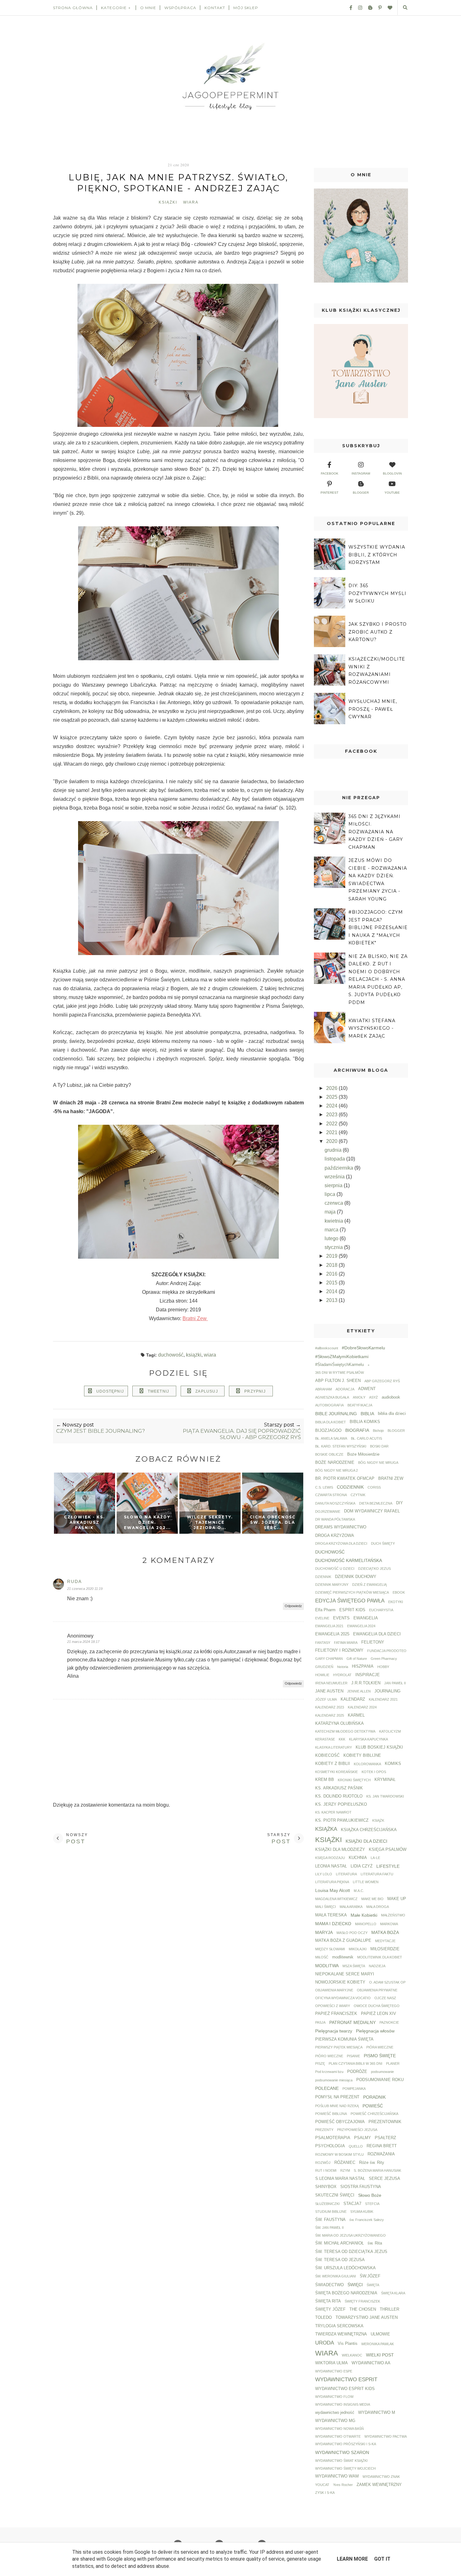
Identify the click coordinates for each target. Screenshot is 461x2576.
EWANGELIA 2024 (361, 1626)
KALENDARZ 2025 (330, 1715)
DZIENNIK (323, 1577)
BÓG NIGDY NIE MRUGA (378, 1463)
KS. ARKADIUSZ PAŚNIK (339, 1788)
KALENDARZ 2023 (330, 1707)
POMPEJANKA (354, 2089)
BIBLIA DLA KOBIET (331, 1422)
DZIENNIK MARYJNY (332, 1585)
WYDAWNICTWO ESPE (334, 2371)
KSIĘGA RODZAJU (330, 1858)
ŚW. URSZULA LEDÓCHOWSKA (345, 2268)
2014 (332, 1291)
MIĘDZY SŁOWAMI (330, 1949)
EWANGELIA (366, 1618)
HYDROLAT (342, 1675)
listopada (335, 1159)
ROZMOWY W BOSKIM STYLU (339, 2154)
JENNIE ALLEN (359, 1691)
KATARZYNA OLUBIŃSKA (339, 1724)
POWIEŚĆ (373, 2106)
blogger (361, 493)
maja (331, 1212)
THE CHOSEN (363, 2309)
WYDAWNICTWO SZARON (342, 2452)
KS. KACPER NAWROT (333, 1812)
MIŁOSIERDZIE (385, 1949)
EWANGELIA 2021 (329, 1626)
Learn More (352, 2559)
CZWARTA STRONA (331, 1495)
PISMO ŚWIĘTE (380, 2056)
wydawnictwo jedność (335, 2413)
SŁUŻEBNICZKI (327, 2204)
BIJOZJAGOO (328, 1431)
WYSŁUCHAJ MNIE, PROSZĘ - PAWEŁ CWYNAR (373, 709)
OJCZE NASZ (385, 1998)
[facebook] (348, 8)
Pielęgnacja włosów (375, 2031)
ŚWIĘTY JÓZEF (330, 2309)
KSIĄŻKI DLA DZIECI (366, 1841)
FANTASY (323, 1643)
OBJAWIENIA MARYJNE (334, 1990)
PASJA (320, 2022)
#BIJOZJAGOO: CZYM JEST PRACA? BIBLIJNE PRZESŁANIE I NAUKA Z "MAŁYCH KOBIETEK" (378, 927)
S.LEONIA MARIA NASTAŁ (340, 2179)
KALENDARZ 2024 (362, 1707)
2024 (332, 1106)
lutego (332, 1238)
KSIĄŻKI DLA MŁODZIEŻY (340, 1850)
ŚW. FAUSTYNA (330, 2220)
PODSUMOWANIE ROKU (380, 2080)
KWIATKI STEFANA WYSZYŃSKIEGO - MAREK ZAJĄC (372, 1028)
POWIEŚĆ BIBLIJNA (331, 2114)
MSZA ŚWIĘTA (354, 1966)
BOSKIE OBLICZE (329, 1454)
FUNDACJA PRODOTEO (387, 1651)
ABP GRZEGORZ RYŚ (382, 1381)
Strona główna (73, 8)
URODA (325, 2343)
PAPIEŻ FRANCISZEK (336, 2014)
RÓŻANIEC (345, 2163)
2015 (332, 1283)
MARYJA (324, 1932)
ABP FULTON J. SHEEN (338, 1381)
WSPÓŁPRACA (180, 8)
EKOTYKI (396, 1602)
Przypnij (255, 1391)
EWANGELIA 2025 (332, 1634)
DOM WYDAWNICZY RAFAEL (372, 1511)
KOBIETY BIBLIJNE (362, 1755)
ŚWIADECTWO (329, 2285)
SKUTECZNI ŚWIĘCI (335, 2195)
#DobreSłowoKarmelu (363, 1348)
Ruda (74, 1581)
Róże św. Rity (372, 2163)
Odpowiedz (293, 1606)
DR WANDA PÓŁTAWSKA (335, 1519)
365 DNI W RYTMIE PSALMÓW (339, 1373)
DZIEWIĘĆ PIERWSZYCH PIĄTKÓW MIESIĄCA (352, 1592)
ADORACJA (345, 1389)
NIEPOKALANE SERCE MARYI (345, 1974)
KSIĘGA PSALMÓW (388, 1850)
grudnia (334, 1150)
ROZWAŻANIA (381, 2154)
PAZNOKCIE (389, 2022)
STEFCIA (372, 2204)
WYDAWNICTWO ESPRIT (346, 2379)
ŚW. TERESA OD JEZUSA (340, 2260)
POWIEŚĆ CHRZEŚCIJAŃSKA (374, 2114)
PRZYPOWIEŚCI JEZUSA (357, 2130)
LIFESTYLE (388, 1866)
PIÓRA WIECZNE (380, 2047)
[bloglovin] (388, 8)
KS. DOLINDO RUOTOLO (339, 1796)
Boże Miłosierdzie (363, 1454)
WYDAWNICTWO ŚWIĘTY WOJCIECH (345, 2468)
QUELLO (356, 2146)
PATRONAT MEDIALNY (352, 2022)
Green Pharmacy (384, 1659)
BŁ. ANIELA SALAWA (331, 1438)
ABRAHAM (323, 1389)
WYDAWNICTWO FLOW (334, 2397)
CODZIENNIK (350, 1487)
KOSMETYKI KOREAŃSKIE (336, 1772)
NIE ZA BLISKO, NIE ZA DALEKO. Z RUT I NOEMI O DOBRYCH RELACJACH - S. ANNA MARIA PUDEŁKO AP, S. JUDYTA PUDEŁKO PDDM (378, 979)
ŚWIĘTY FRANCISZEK (362, 2301)
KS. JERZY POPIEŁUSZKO (341, 1804)
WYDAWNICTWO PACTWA (386, 2436)
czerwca (334, 1203)
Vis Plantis (348, 2344)
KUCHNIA (358, 1858)
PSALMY (363, 2138)
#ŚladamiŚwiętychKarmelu (339, 1365)
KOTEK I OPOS (374, 1772)
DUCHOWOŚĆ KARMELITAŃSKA (349, 1560)
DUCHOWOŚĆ (171, 1355)
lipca (331, 1194)
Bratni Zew (195, 1318)
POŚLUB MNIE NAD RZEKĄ (337, 2106)
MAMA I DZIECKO (333, 1924)
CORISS (374, 1487)
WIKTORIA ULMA (331, 2363)
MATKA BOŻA (385, 1932)
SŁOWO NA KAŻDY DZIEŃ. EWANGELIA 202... (147, 1522)
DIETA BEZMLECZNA (376, 1503)
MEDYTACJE (385, 1941)
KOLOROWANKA (367, 1764)
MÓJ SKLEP (246, 8)
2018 (332, 1265)
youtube (392, 493)
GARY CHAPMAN (329, 1659)
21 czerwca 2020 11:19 (85, 1589)
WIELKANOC (352, 2355)
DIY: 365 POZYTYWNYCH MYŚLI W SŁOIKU (377, 593)
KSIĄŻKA (326, 1829)
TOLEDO (323, 2318)
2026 (332, 1088)
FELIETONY (373, 1642)
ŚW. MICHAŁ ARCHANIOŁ (339, 2243)
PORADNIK (374, 2097)
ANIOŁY (359, 1397)
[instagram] (358, 8)
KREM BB (325, 1780)
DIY (400, 1503)
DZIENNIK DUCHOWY (356, 1577)
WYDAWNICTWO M (377, 2413)
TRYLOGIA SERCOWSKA (339, 2326)
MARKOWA (389, 1924)
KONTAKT (215, 8)
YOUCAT (322, 2485)
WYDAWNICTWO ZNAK (381, 2477)
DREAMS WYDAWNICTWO (341, 1527)
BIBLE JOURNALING (336, 1414)
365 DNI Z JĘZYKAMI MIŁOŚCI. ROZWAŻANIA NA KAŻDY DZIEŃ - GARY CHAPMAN (376, 832)
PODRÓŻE (357, 2072)
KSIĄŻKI (168, 202)
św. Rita (375, 2243)
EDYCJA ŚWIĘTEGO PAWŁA (350, 1601)
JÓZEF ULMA (326, 1699)
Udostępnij (110, 1391)
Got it (382, 2559)
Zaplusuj (207, 1391)
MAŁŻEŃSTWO (393, 1915)
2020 (332, 1141)
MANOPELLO (366, 1924)
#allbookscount (327, 1348)
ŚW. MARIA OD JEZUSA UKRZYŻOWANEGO (350, 2235)
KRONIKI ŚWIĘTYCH (354, 1780)
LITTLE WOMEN (366, 1882)
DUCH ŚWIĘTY (383, 1543)
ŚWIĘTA (373, 2285)
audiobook (391, 1397)
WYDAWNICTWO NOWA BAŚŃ (339, 2429)
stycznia (334, 1247)
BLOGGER (396, 1431)
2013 (332, 1300)
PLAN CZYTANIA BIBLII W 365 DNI (355, 2063)
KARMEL (356, 1715)
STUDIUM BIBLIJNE (331, 2212)
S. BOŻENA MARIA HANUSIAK (377, 2170)
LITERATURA (346, 1874)
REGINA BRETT (382, 2146)
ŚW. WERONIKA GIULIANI (336, 2276)
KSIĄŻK (378, 1820)
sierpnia (334, 1185)
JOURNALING (387, 1691)
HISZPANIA (363, 1666)
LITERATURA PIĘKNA (332, 1882)
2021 (332, 1132)
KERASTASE (325, 1739)
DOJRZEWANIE (328, 1511)
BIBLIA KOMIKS (365, 1422)
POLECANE (327, 2088)
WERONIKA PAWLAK (378, 2344)
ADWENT (367, 1389)
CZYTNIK (358, 1495)
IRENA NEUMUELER (331, 1683)
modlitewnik (343, 1957)
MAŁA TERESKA (331, 1915)
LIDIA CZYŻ (362, 1866)
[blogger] (368, 8)
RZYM (345, 2170)
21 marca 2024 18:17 (83, 1642)
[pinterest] (378, 8)
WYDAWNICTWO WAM (337, 2476)
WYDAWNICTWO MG (335, 2421)
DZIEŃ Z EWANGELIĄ (369, 1585)
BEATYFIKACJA (360, 1405)
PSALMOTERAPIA (333, 2138)
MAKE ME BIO (372, 1899)
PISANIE (353, 2056)
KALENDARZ (353, 1699)
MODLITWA (327, 1966)
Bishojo (378, 1431)
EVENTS (341, 1618)
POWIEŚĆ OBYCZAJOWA (340, 2122)
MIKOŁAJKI (358, 1949)
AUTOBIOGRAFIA (329, 1405)
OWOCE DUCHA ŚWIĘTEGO (377, 2006)
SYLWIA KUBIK (362, 2212)
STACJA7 (352, 2204)
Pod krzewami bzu (329, 2072)
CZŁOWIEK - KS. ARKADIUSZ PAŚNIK (84, 1522)
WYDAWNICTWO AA (371, 2363)
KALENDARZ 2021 (383, 1699)
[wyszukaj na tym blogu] (405, 8)
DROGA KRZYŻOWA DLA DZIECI (341, 1543)
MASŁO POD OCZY (352, 1933)
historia (343, 1667)
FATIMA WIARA (346, 1643)
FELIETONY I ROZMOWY (339, 1650)
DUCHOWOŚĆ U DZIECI (335, 1569)
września (335, 1177)
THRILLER (389, 2309)
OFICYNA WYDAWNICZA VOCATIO (343, 1998)
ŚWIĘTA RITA (328, 2301)
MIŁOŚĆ (322, 1957)
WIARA (191, 202)
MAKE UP (397, 1899)
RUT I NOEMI (326, 2170)
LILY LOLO (324, 1874)
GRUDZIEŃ (324, 1667)
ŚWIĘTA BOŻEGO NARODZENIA (346, 2293)
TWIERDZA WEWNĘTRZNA (341, 2334)
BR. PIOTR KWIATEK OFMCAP (345, 1479)
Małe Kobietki (364, 1915)
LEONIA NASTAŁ (331, 1866)
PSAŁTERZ (385, 2138)
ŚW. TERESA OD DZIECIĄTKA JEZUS (351, 2252)
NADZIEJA (377, 1966)
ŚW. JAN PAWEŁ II (329, 2228)
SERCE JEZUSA (384, 2179)
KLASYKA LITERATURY (334, 1747)
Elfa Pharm (325, 1610)
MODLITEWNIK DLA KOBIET (380, 1957)
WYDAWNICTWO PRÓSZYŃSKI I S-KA (346, 2444)
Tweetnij (159, 1391)
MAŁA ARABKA (351, 1907)
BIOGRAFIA (357, 1430)
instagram (361, 473)
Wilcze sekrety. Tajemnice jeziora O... (210, 1522)
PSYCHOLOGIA (330, 2146)
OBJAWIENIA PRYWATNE (377, 1990)
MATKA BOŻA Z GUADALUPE (343, 1941)
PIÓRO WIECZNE (329, 2056)
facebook (330, 473)
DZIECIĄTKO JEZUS (374, 1569)
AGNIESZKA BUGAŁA (332, 1397)
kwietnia (334, 1221)
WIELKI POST (380, 2355)
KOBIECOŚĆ (327, 1755)
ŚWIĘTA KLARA (393, 2293)
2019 (332, 1256)
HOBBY (383, 1667)
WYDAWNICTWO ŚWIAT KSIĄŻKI (341, 2461)
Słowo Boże (370, 2195)
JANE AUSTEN (329, 1691)
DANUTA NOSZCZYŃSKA (335, 1503)
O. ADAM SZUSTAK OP (387, 1982)
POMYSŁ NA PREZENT (337, 2097)
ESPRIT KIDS (352, 1610)
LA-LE (375, 1858)
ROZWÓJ (323, 2163)
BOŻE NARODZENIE (335, 1463)
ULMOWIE (380, 2334)
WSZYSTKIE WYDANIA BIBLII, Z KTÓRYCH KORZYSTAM (377, 555)
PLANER (393, 2063)
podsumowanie (382, 2072)
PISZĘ (320, 2063)
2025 (332, 1097)
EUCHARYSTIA (381, 1610)
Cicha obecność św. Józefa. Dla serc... (273, 1522)
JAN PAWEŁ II (395, 1683)
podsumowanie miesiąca (334, 2080)
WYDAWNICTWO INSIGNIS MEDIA (343, 2404)
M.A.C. (359, 1891)
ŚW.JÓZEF (370, 2276)
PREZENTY (324, 2130)
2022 (332, 1124)
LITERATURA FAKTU (377, 1874)
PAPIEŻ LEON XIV (379, 2014)
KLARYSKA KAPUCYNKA (368, 1739)
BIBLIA (367, 1414)
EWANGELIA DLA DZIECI (377, 1634)
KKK (342, 1739)
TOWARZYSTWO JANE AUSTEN (367, 2318)
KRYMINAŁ (385, 1780)
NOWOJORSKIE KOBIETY (340, 1982)
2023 (332, 1115)
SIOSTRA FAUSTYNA (361, 2187)
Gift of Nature (357, 1659)
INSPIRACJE (368, 1675)
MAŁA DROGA (378, 1907)
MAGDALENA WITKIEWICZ (336, 1899)
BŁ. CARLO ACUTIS (366, 1438)
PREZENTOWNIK (385, 2122)
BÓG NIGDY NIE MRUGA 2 (336, 1470)
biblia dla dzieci (392, 1414)
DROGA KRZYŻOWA (335, 1536)
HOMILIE (322, 1675)
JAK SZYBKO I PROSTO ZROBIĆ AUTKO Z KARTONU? (378, 632)
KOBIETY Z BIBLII (333, 1764)
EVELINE (322, 1618)
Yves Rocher (343, 2485)
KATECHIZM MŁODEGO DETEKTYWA (345, 1731)
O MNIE (148, 8)
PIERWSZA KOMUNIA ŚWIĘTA (344, 2039)
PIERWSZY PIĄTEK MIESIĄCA (339, 2047)
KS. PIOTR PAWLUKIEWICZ (342, 1820)
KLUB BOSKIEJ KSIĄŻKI (379, 1747)
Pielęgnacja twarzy (334, 2031)
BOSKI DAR (379, 1446)
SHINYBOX (326, 2187)
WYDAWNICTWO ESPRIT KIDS (345, 2389)
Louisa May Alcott (333, 1890)
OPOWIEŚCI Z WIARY (333, 2006)
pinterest (329, 493)
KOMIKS (393, 1764)
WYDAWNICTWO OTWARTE (338, 2436)
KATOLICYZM (390, 1731)
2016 (332, 1274)
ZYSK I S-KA (325, 2493)
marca (332, 1230)
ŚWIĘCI (355, 2285)
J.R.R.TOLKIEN (366, 1683)
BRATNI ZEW (391, 1479)
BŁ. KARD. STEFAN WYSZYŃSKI (341, 1446)
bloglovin (392, 473)
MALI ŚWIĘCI (326, 1907)
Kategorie (114, 8)
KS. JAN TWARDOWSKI (385, 1796)
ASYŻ (374, 1397)
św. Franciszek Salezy (367, 2220)
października (339, 1168)
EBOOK (399, 1592)
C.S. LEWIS (324, 1487)
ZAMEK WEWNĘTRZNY (379, 2485)
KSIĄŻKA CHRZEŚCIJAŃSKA (369, 1830)
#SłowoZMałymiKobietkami (342, 1357)
